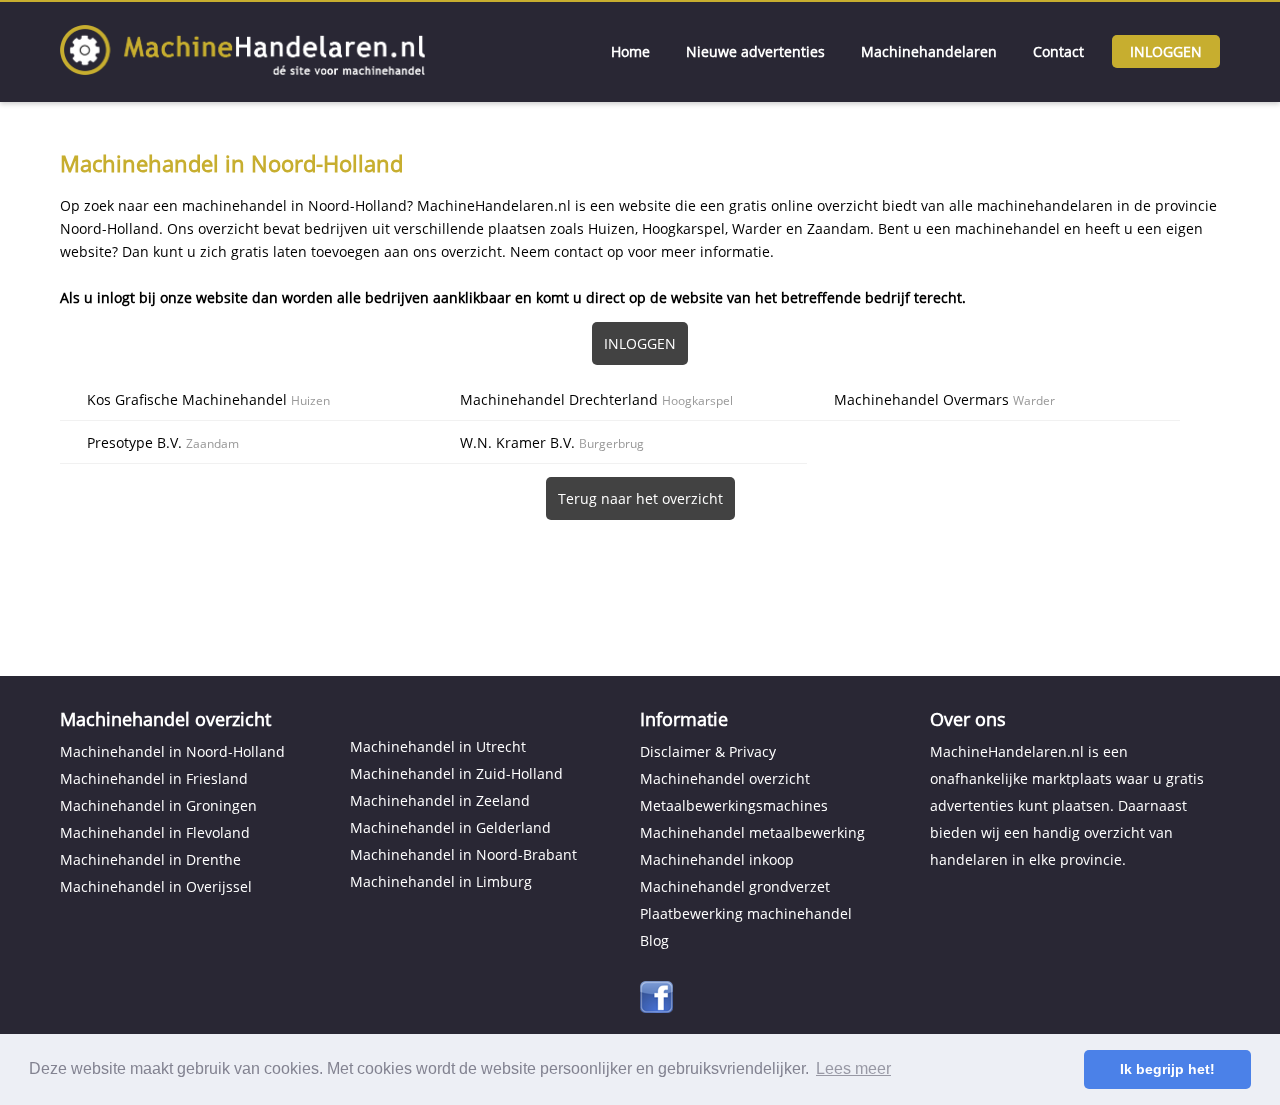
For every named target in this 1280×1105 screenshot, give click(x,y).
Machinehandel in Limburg (441, 881)
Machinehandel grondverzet (735, 886)
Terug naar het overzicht (640, 498)
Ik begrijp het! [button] (1167, 1069)
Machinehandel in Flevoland (155, 832)
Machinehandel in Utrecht (438, 746)
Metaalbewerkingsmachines (734, 805)
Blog (654, 940)
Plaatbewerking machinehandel (746, 913)
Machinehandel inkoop (717, 859)
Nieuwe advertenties (755, 51)
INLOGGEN (640, 343)
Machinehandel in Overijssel (156, 886)
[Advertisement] (640, 578)
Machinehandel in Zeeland (440, 800)
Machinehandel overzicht (725, 778)
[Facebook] (656, 1007)
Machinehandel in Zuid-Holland (456, 773)
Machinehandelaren (929, 51)
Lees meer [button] (853, 1068)
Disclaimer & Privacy (708, 751)
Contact (1058, 51)
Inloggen (1166, 51)
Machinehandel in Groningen (158, 805)
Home (630, 51)
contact (578, 251)
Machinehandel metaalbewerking (752, 832)
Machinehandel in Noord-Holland (172, 751)
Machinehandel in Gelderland (450, 827)
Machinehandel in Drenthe (150, 859)
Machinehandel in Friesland (154, 778)
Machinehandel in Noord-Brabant (463, 854)
